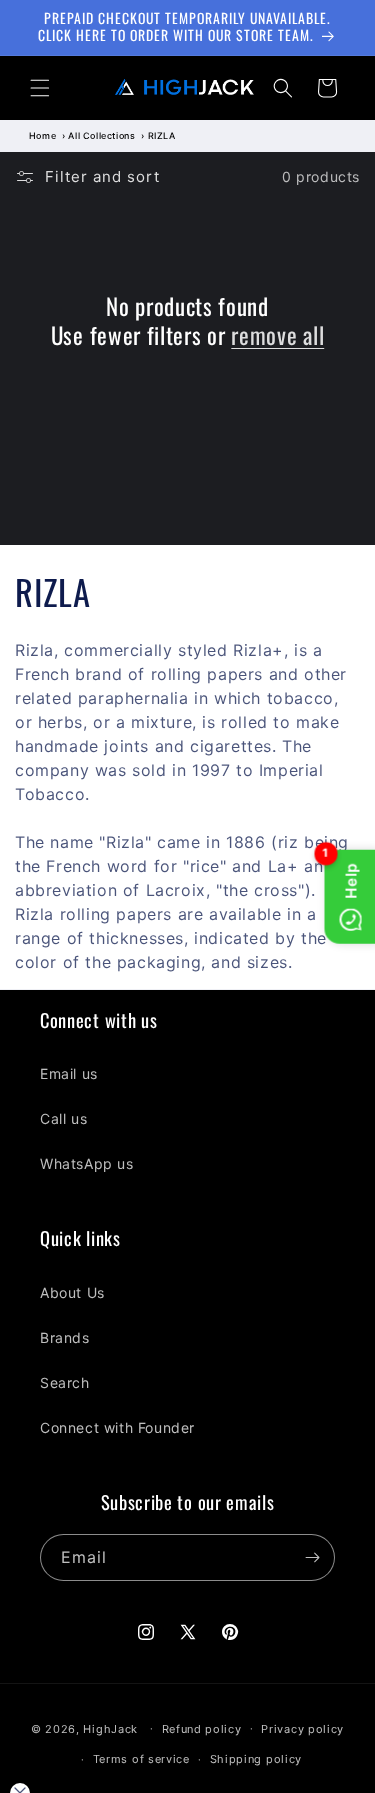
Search (65, 1382)
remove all (277, 335)
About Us (72, 1292)
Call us (63, 1118)
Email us (69, 1073)
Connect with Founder (117, 1427)
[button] (40, 88)
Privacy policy (302, 1729)
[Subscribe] (312, 1557)
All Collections (101, 135)
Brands (65, 1337)
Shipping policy (256, 1759)
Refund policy (202, 1729)
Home (42, 135)
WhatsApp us (87, 1163)
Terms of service (141, 1759)
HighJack (110, 1728)
